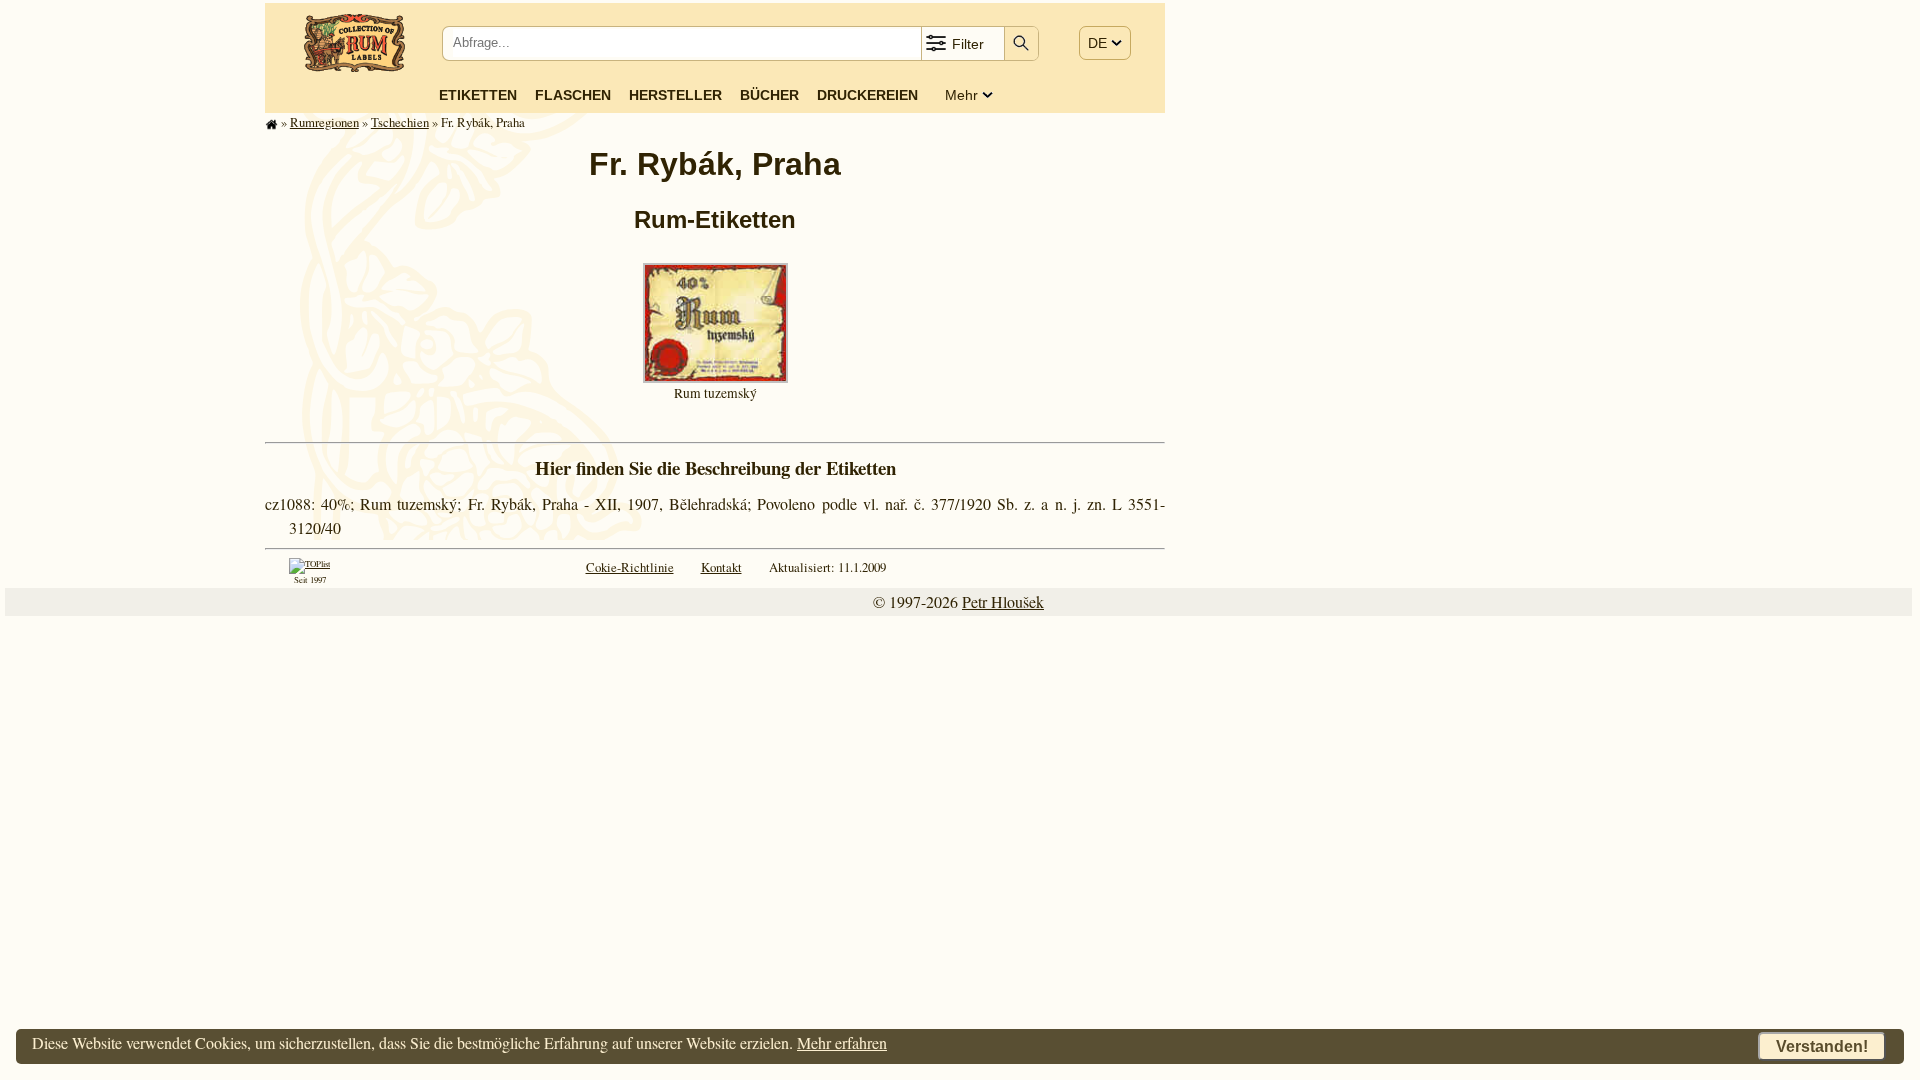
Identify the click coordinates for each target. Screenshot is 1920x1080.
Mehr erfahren (842, 1042)
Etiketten (478, 95)
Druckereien (867, 95)
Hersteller (675, 95)
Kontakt (721, 567)
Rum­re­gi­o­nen (324, 122)
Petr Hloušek (1003, 601)
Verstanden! (1822, 1046)
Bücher (769, 95)
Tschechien (400, 122)
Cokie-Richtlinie (630, 567)
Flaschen (573, 95)
